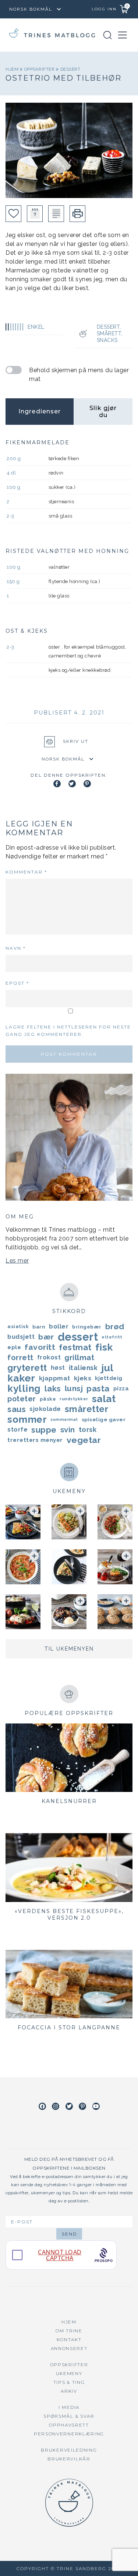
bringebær (87, 1327)
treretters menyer (35, 1440)
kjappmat (55, 1378)
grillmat (79, 1358)
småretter (87, 1409)
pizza (121, 1388)
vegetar (84, 1440)
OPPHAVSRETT (69, 2425)
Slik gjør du (103, 412)
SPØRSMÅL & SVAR (69, 2416)
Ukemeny (69, 2373)
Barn (39, 1327)
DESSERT (70, 69)
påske (48, 1399)
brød (115, 1326)
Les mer (17, 1261)
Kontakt (69, 2339)
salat (104, 1399)
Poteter (22, 1399)
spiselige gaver (104, 1419)
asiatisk (18, 1326)
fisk (104, 1347)
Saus (17, 1409)
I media (69, 2407)
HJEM (69, 2322)
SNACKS (107, 340)
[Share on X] (72, 784)
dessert (78, 1337)
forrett (20, 1358)
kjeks (83, 1378)
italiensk (83, 1368)
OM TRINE (69, 2331)
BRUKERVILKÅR (69, 2459)
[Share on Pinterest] (87, 784)
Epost (17, 983)
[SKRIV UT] (77, 214)
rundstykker (74, 1399)
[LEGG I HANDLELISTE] (56, 214)
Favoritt (40, 1347)
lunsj (74, 1388)
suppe (44, 1430)
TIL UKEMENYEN (69, 1649)
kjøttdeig (109, 1378)
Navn (16, 948)
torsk (88, 1430)
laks (53, 1388)
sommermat (64, 1419)
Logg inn (104, 9)
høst (58, 1368)
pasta (98, 1388)
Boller (59, 1326)
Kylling (24, 1388)
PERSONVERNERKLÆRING (69, 2434)
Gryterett (27, 1368)
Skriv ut (76, 741)
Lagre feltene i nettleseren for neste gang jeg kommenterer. (68, 1031)
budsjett (21, 1337)
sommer (27, 1419)
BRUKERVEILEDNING (69, 2450)
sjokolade (45, 1409)
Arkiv (69, 2391)
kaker (21, 1378)
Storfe (17, 1430)
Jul (107, 1368)
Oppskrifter (40, 69)
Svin (68, 1430)
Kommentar (26, 872)
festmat (75, 1347)
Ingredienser (40, 411)
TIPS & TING (69, 2382)
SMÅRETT (109, 334)
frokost (49, 1357)
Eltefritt (112, 1337)
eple (14, 1347)
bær (46, 1337)
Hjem (13, 69)
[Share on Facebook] (57, 784)
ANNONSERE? (69, 2348)
